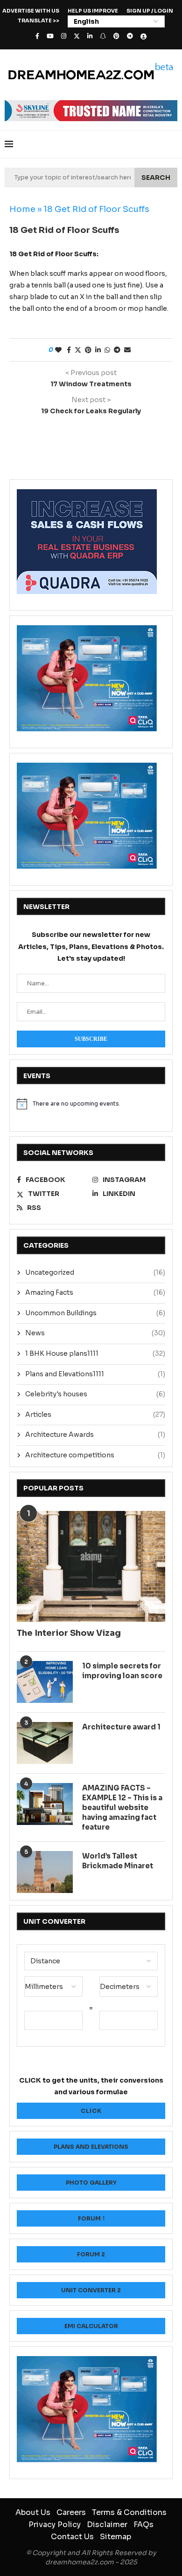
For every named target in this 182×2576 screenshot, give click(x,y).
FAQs (143, 2525)
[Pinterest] (116, 36)
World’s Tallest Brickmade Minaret (118, 1861)
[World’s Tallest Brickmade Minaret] (45, 1872)
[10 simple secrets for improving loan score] (45, 1682)
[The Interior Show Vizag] (91, 1567)
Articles (95, 1414)
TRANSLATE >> (38, 20)
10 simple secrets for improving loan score (122, 1671)
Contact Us (72, 2537)
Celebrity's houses (95, 1394)
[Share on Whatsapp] (107, 350)
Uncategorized (95, 1272)
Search (156, 178)
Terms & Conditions (129, 2512)
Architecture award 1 (121, 1727)
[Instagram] (64, 36)
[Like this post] (58, 350)
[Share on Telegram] (117, 350)
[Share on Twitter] (78, 350)
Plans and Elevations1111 (95, 1374)
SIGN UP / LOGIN (150, 11)
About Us (33, 2512)
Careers (71, 2512)
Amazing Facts (95, 1292)
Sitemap (115, 2537)
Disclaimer (107, 2525)
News (95, 1333)
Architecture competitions (95, 1455)
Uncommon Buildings (95, 1313)
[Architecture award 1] (45, 1743)
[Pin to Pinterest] (88, 350)
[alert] (91, 1104)
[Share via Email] (127, 350)
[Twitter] (77, 36)
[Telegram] (130, 36)
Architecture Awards (95, 1435)
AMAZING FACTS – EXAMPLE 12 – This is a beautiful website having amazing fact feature (122, 1807)
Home (22, 209)
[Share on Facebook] (69, 350)
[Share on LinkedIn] (98, 350)
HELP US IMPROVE (93, 11)
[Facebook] (37, 36)
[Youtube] (50, 36)
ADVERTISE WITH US (31, 11)
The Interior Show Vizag (69, 1633)
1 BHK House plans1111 (95, 1353)
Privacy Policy (55, 2525)
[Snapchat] (103, 36)
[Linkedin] (90, 36)
